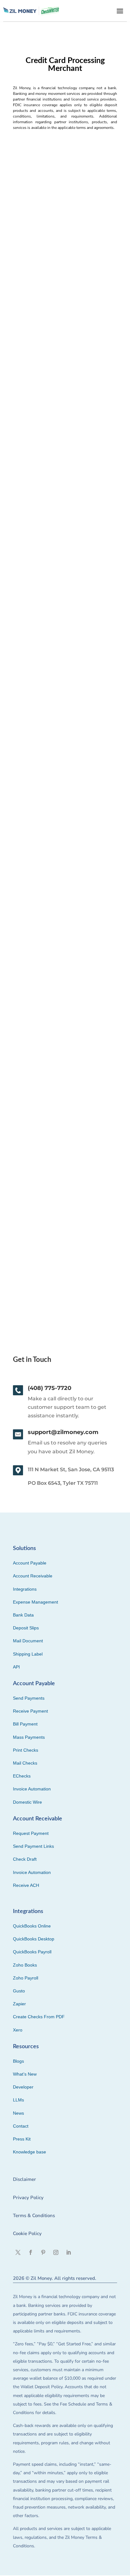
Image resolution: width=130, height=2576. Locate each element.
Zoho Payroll (26, 1978)
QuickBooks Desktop (34, 1939)
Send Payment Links (33, 1846)
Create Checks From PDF (39, 2017)
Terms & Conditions (34, 2216)
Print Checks (26, 1750)
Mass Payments (29, 1737)
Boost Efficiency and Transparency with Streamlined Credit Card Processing (60, 1011)
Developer (23, 2087)
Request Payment (31, 1833)
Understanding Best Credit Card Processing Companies (57, 1200)
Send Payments (29, 1698)
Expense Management (35, 1602)
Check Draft (25, 1859)
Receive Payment (30, 1711)
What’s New (25, 2074)
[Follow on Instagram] (56, 2252)
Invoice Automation (32, 1789)
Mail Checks (25, 1763)
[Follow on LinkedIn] (68, 2252)
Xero (18, 2030)
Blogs (18, 2061)
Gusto (19, 1991)
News (18, 2113)
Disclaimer (24, 2179)
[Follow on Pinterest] (43, 2252)
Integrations (25, 1589)
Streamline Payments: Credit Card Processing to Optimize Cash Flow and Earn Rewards (65, 255)
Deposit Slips (26, 1628)
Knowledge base (30, 2152)
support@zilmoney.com (63, 1432)
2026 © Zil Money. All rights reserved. (55, 2278)
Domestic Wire (27, 1802)
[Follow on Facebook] (31, 2252)
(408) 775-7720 (50, 1388)
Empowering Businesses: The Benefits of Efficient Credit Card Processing (63, 822)
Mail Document (28, 1641)
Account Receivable (33, 1576)
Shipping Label (28, 1654)
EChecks (22, 1776)
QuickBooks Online (32, 1926)
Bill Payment (25, 1724)
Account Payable (30, 1563)
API (16, 1667)
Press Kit (22, 2139)
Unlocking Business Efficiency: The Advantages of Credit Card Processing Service (59, 448)
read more (28, 322)
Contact (21, 2126)
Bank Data (23, 1615)
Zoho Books (25, 1965)
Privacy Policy (28, 2198)
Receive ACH (26, 1885)
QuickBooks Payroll (32, 1952)
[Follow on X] (18, 2252)
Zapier (19, 2004)
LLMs (18, 2100)
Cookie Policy (27, 2233)
